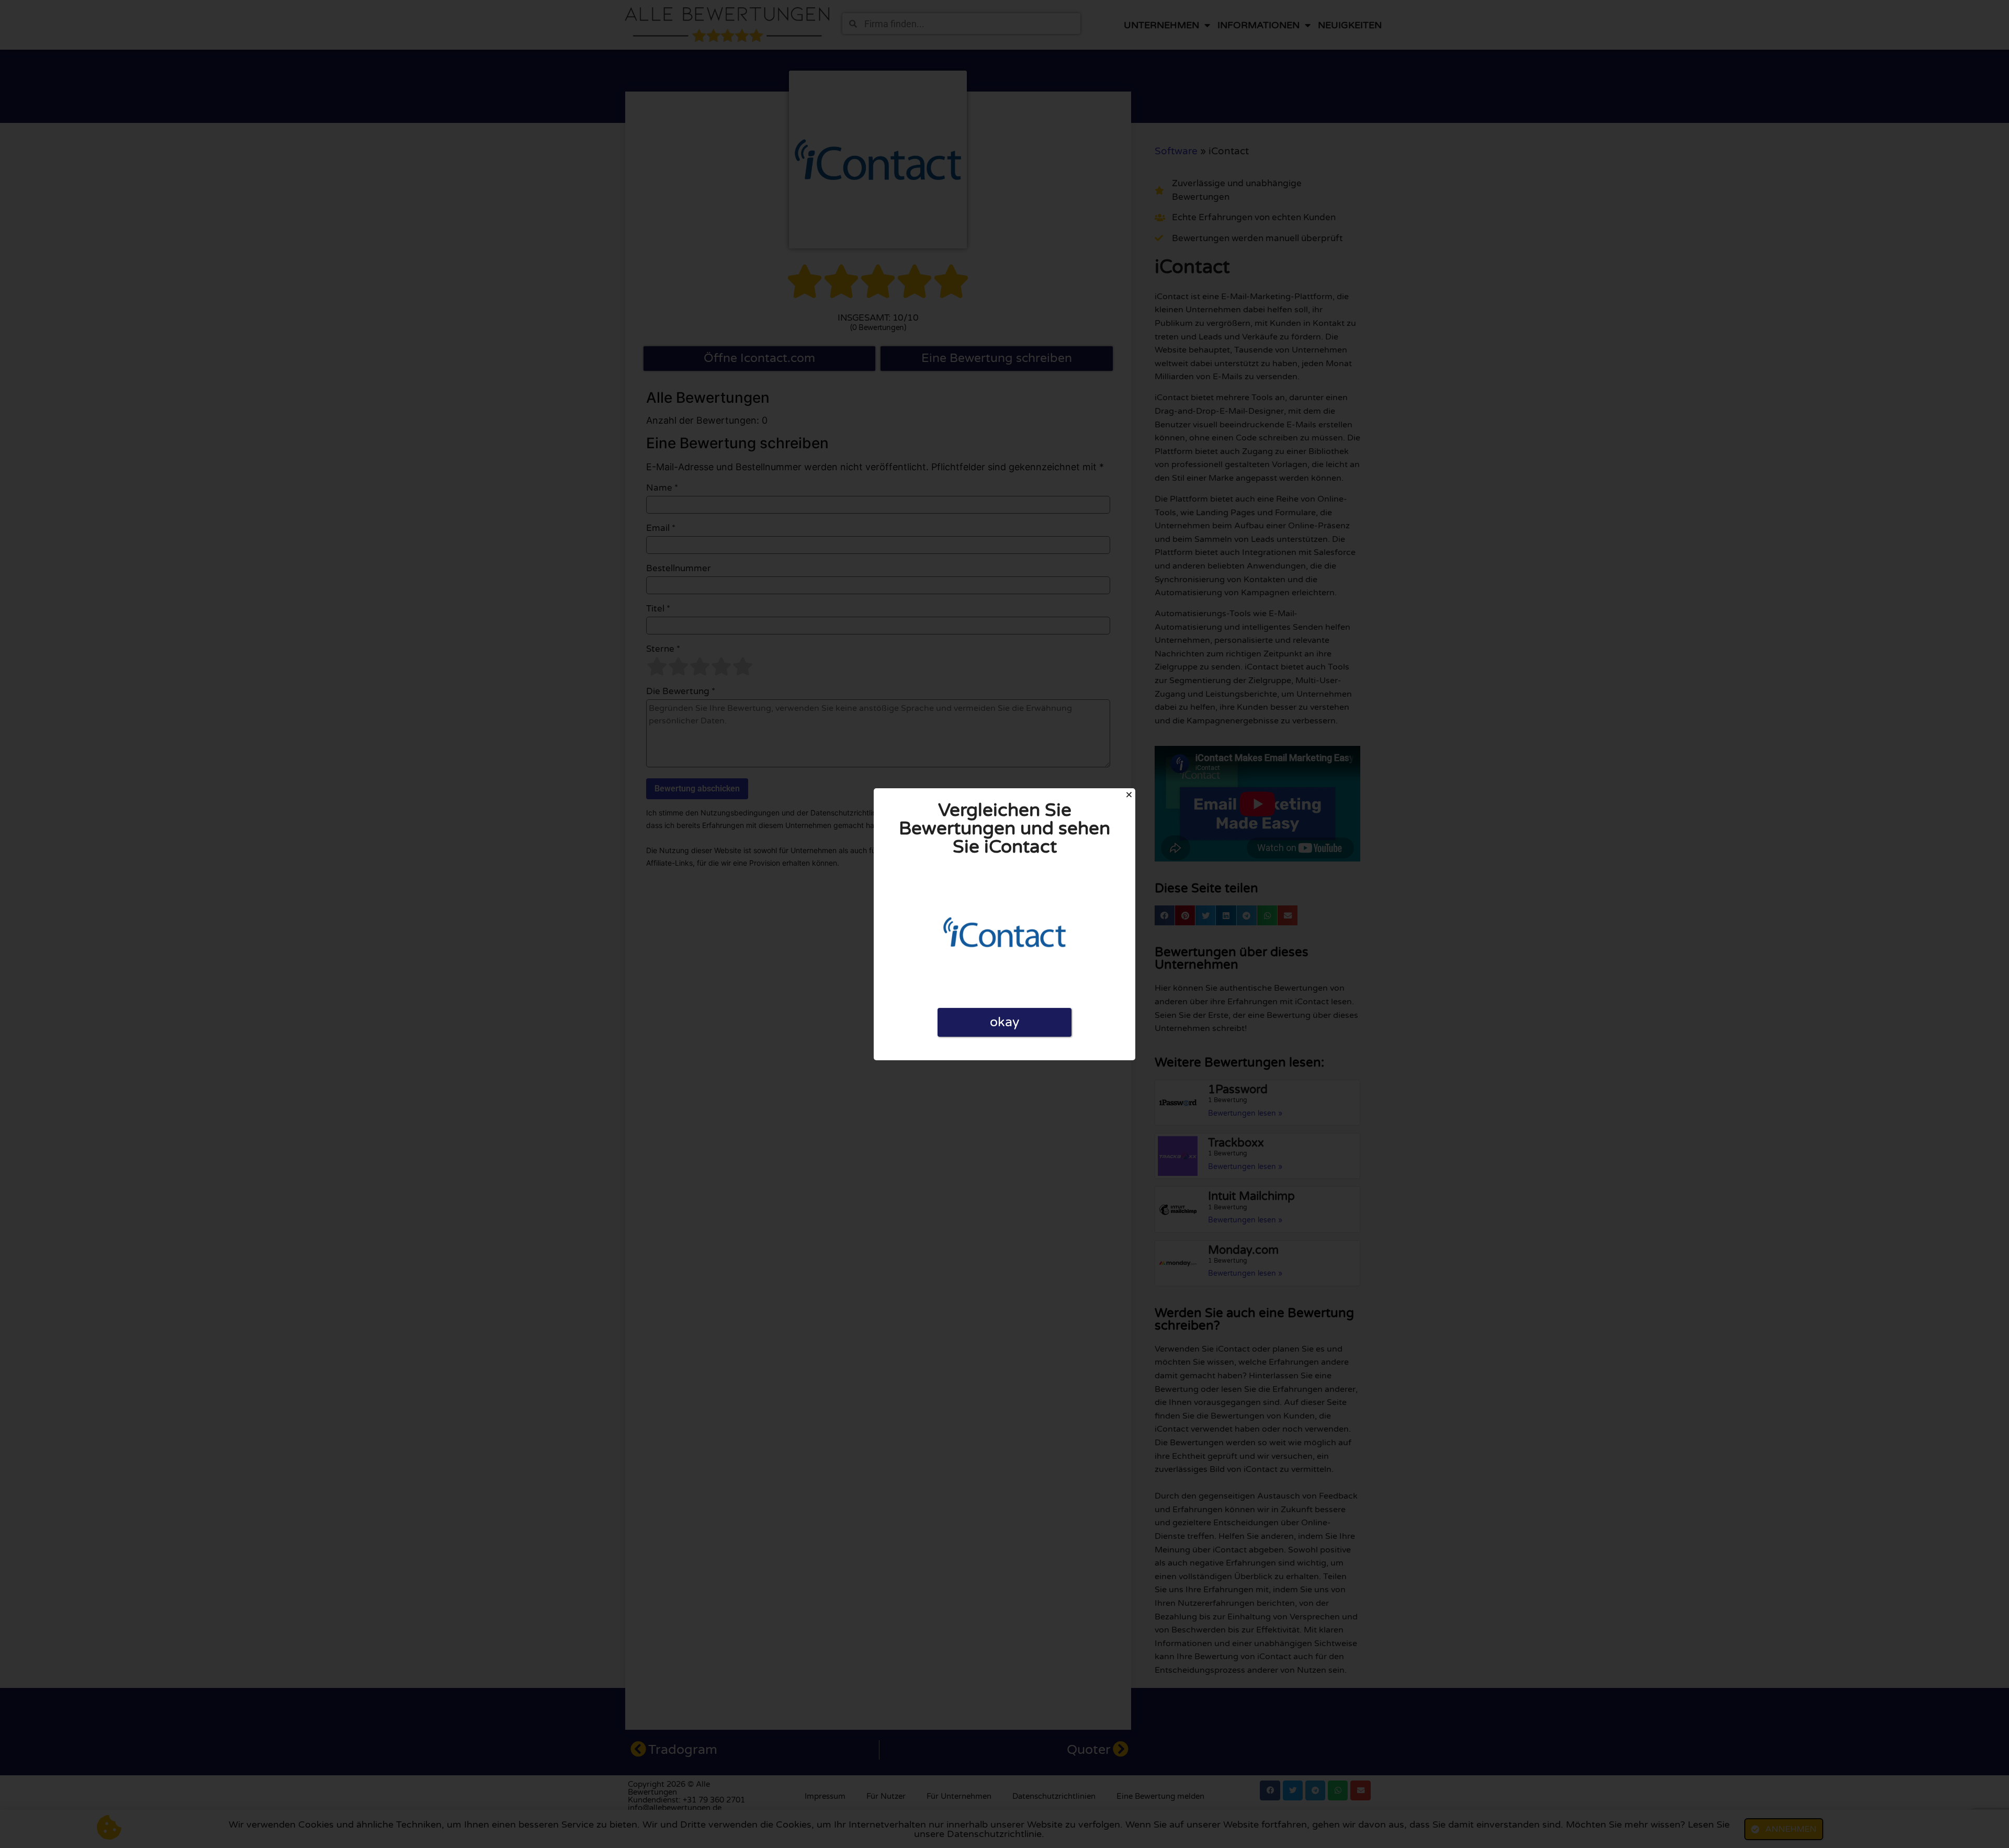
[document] (1004, 924)
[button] (1129, 795)
